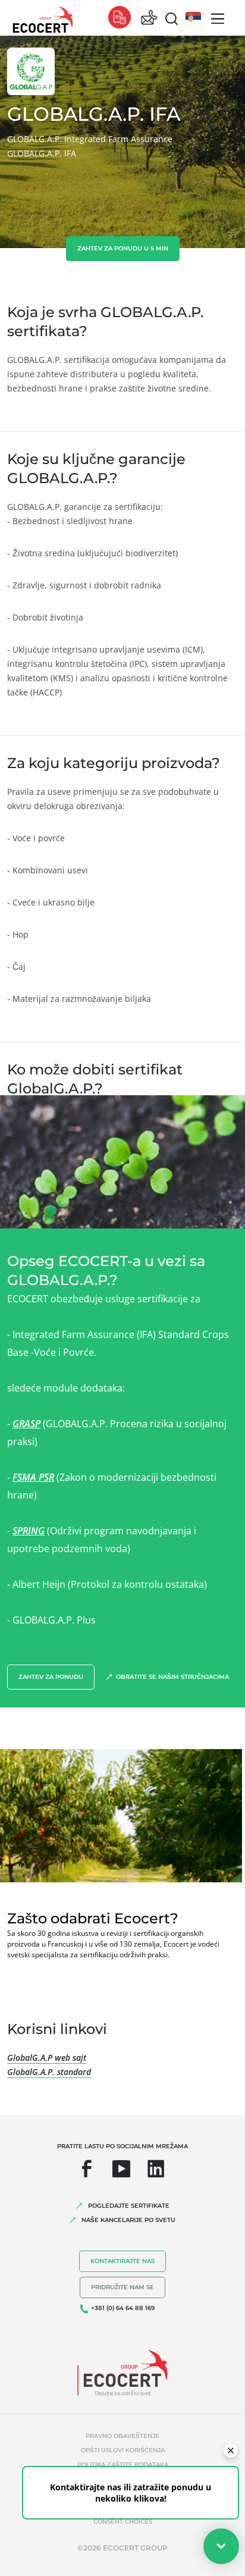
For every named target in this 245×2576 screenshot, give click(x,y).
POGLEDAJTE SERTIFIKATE (129, 2206)
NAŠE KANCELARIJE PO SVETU (128, 2220)
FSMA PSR (33, 1477)
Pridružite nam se (122, 2287)
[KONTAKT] (149, 18)
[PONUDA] (120, 18)
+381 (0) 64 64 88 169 (123, 2308)
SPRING (29, 1531)
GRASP (26, 1424)
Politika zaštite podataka (123, 2464)
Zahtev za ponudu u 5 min (123, 248)
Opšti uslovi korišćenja (123, 2450)
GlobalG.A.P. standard (49, 2072)
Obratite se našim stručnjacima (172, 1677)
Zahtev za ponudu (51, 1677)
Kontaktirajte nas (122, 2261)
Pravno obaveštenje (122, 2436)
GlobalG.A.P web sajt (47, 2058)
